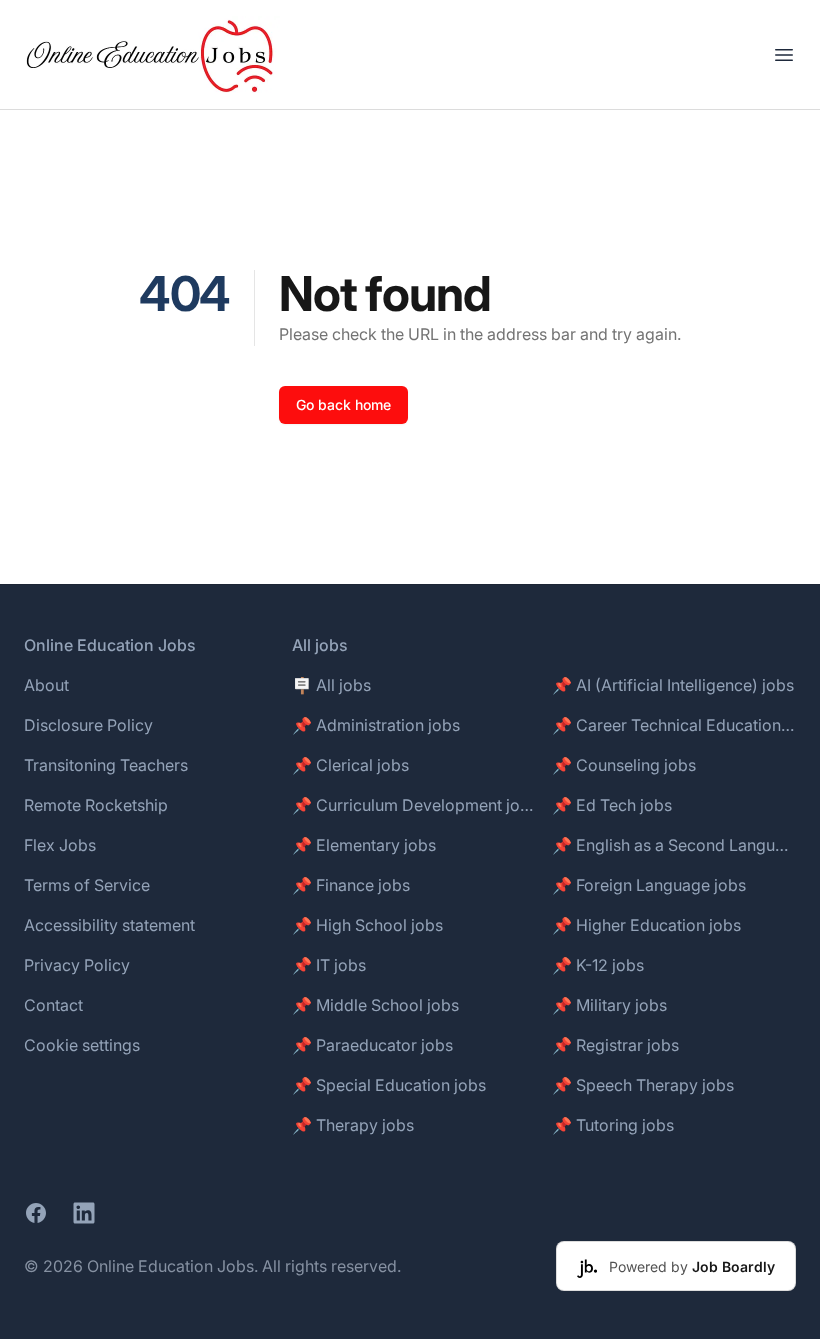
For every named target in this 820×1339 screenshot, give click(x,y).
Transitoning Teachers (106, 765)
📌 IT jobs (329, 965)
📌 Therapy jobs (353, 1125)
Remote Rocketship (96, 805)
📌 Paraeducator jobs (372, 1045)
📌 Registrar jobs (615, 1045)
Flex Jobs (60, 845)
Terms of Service (87, 885)
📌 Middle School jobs (375, 1005)
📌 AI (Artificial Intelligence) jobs (673, 685)
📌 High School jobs (367, 925)
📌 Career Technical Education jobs (674, 725)
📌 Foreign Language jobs (649, 885)
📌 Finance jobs (351, 885)
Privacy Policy (77, 965)
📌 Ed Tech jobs (612, 805)
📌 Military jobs (609, 1005)
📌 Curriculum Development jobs (414, 805)
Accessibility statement (109, 925)
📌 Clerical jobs (350, 765)
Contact (53, 1005)
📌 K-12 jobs (598, 965)
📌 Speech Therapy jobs (643, 1085)
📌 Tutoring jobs (613, 1125)
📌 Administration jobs (376, 725)
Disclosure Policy (88, 725)
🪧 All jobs (331, 685)
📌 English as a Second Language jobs (674, 845)
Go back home (343, 404)
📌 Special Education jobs (389, 1085)
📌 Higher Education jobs (646, 925)
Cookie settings (82, 1045)
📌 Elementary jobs (364, 845)
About (46, 685)
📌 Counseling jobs (624, 765)
